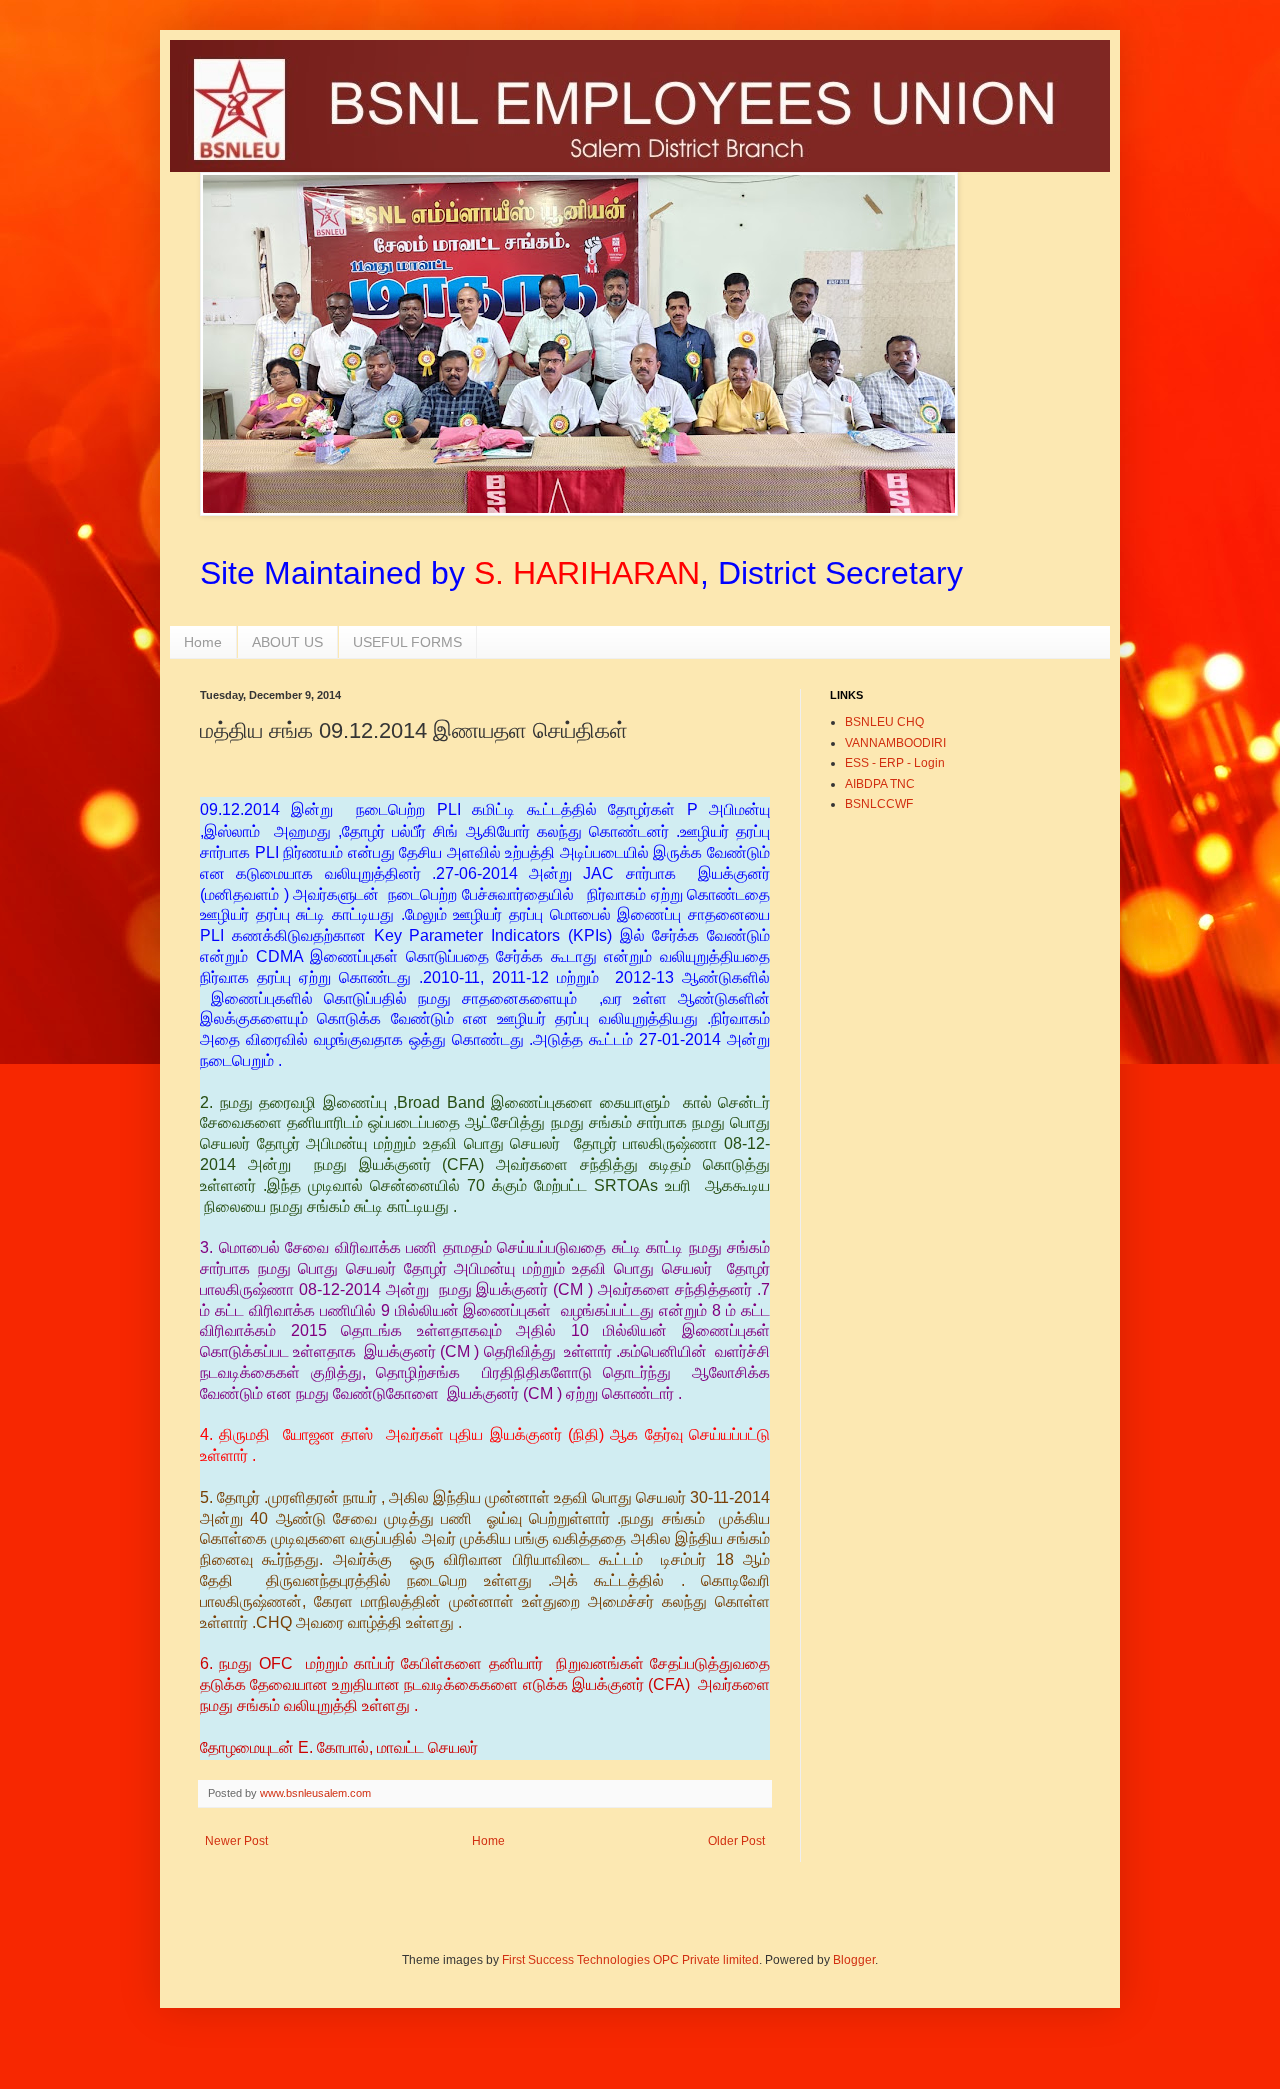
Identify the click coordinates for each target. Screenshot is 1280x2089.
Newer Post (236, 1841)
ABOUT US (287, 642)
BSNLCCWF (879, 804)
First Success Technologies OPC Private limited (630, 1960)
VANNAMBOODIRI (895, 743)
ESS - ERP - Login (895, 763)
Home (203, 642)
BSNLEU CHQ (884, 722)
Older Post (736, 1841)
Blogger (854, 1960)
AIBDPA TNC (880, 784)
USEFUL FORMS (407, 642)
